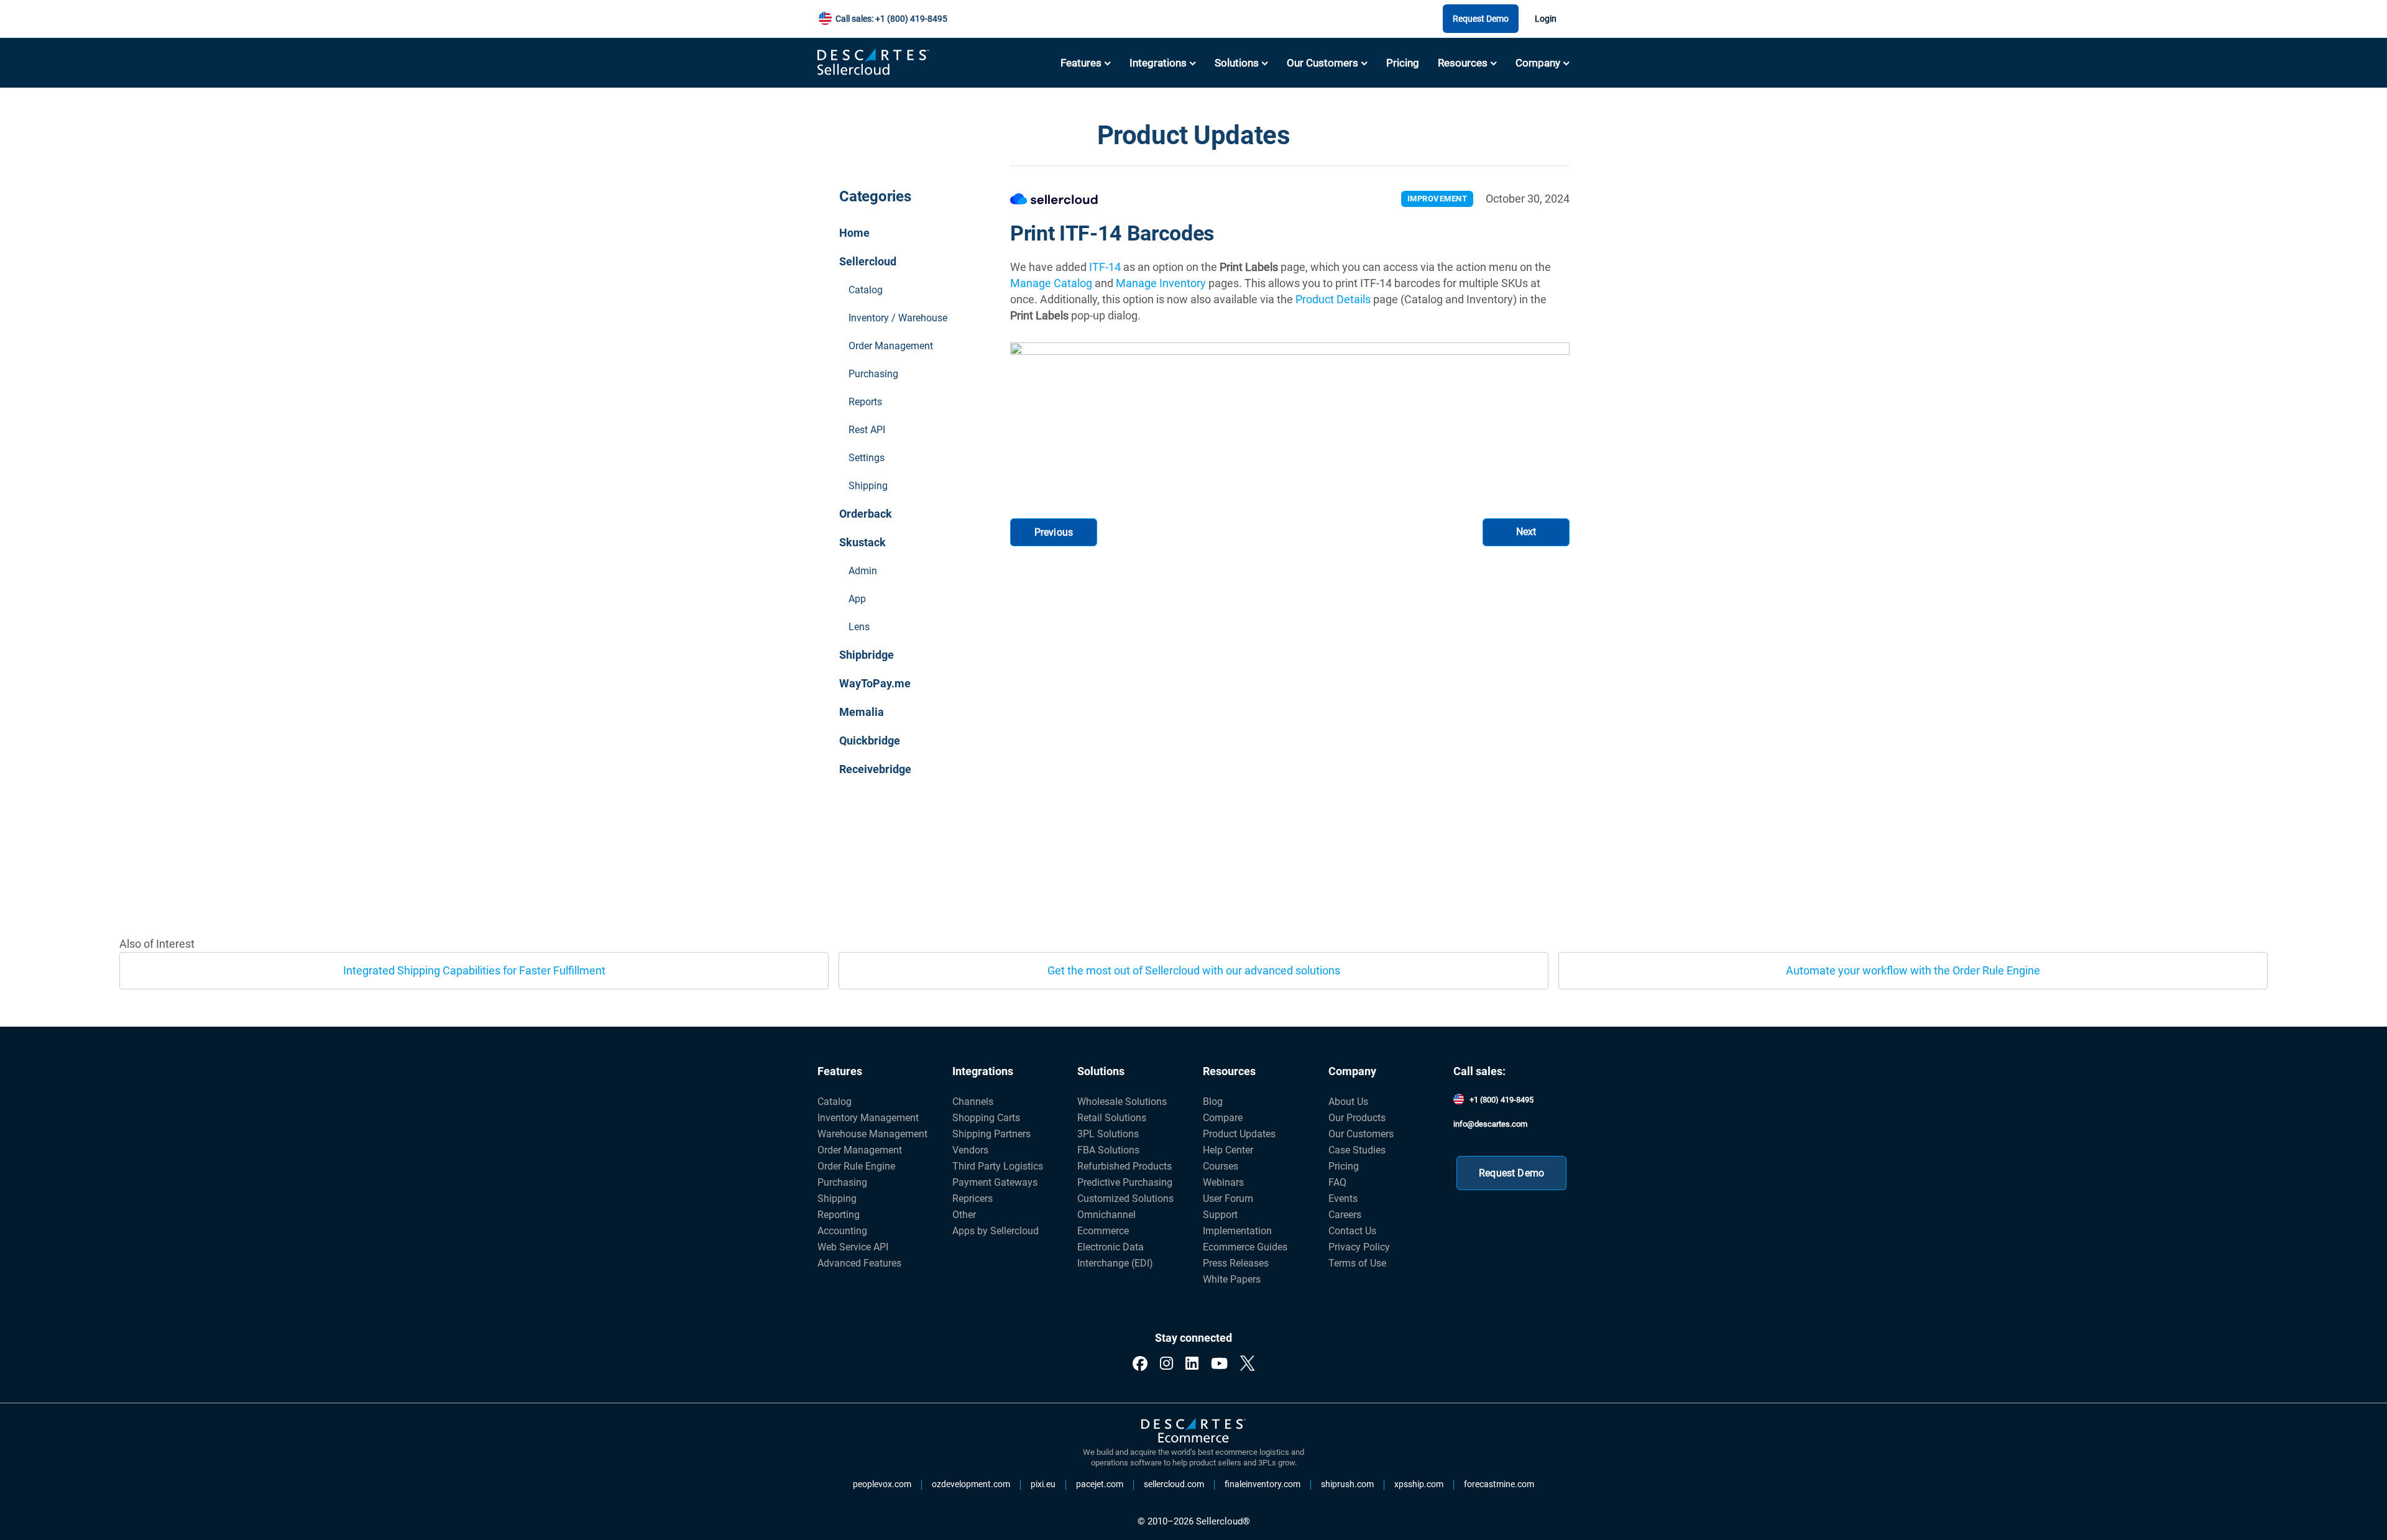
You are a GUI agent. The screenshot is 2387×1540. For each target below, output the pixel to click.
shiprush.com (1347, 1485)
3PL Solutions (1108, 1134)
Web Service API (853, 1247)
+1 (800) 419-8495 (1502, 1100)
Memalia (862, 712)
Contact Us (1352, 1231)
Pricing (1403, 63)
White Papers (1232, 1279)
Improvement (1437, 199)
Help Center (1228, 1150)
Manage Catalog (1051, 283)
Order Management (891, 346)
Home (854, 233)
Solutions (1237, 63)
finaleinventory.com (1262, 1485)
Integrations (1158, 63)
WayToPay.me (875, 683)
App (857, 599)
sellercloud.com (1174, 1485)
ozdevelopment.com (971, 1485)
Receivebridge (875, 769)
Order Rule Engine (856, 1166)
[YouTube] (1219, 1364)
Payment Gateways (995, 1182)
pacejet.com (1100, 1485)
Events (1343, 1199)
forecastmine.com (1499, 1485)
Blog (1213, 1102)
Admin (863, 571)
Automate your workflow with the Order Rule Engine (1913, 970)
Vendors (970, 1150)
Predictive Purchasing (1125, 1182)
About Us (1348, 1102)
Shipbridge (867, 655)
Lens (859, 627)
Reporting (839, 1215)
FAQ (1337, 1182)
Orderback (866, 514)
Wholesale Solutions (1122, 1102)
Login (1546, 19)
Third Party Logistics (998, 1166)
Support (1220, 1215)
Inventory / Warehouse (898, 318)
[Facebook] (1140, 1364)
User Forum (1228, 1199)
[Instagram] (1166, 1364)
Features (1081, 63)
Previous (1054, 532)
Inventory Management (868, 1118)
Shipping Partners (991, 1134)
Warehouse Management (872, 1134)
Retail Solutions (1112, 1118)
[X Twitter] (1247, 1364)
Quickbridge (870, 740)
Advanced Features (859, 1263)
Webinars (1223, 1182)
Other (964, 1215)
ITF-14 (1105, 267)
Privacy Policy (1359, 1247)
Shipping (868, 486)
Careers (1345, 1215)
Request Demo (1481, 19)
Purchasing (873, 374)
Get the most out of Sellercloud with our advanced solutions (1194, 970)
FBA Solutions (1108, 1150)
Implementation (1237, 1231)
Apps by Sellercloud (996, 1231)
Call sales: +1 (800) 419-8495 (891, 19)
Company (1538, 63)
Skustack (862, 542)
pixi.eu (1043, 1485)
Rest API (867, 430)
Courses (1221, 1166)
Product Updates (1239, 1134)
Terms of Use (1357, 1263)
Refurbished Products (1125, 1166)
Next (1526, 532)
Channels (973, 1102)
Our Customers (1322, 63)
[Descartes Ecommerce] (1193, 1431)
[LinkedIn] (1192, 1364)
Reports (865, 402)
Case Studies (1357, 1150)
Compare (1223, 1118)
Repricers (973, 1199)
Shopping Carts (986, 1118)
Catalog (866, 290)
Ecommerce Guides (1245, 1247)
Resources (1463, 63)
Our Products (1357, 1118)
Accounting (842, 1231)
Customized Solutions (1125, 1199)
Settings (867, 458)
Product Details (1333, 299)
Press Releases (1236, 1263)
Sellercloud (868, 261)
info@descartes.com (1490, 1124)
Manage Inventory (1161, 283)
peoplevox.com (882, 1485)
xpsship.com (1419, 1485)
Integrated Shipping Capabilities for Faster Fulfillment (474, 970)
